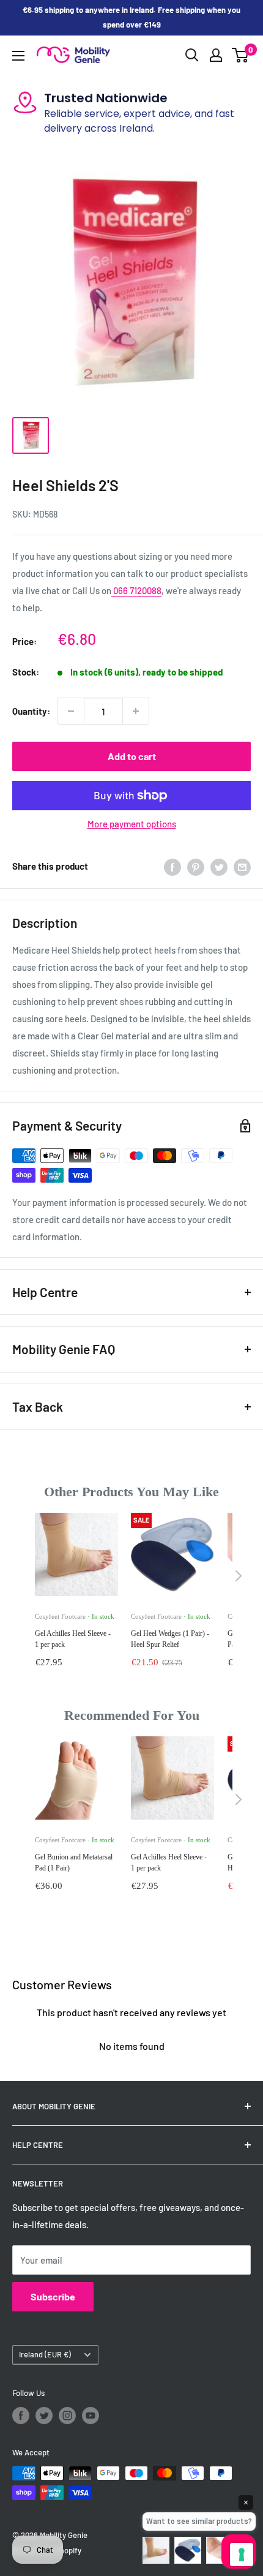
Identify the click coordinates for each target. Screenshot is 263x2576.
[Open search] (192, 55)
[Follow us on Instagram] (67, 2416)
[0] (241, 55)
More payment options (132, 824)
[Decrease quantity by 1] (71, 711)
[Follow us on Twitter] (44, 2416)
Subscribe (53, 2296)
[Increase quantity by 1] (136, 711)
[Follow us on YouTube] (91, 2416)
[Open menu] (18, 56)
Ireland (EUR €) (45, 2354)
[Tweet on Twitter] (219, 866)
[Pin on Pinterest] (196, 866)
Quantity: (31, 711)
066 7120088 (136, 590)
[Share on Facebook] (172, 866)
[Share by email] (242, 866)
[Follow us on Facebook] (21, 2416)
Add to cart (132, 756)
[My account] (216, 55)
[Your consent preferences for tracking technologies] (242, 2555)
